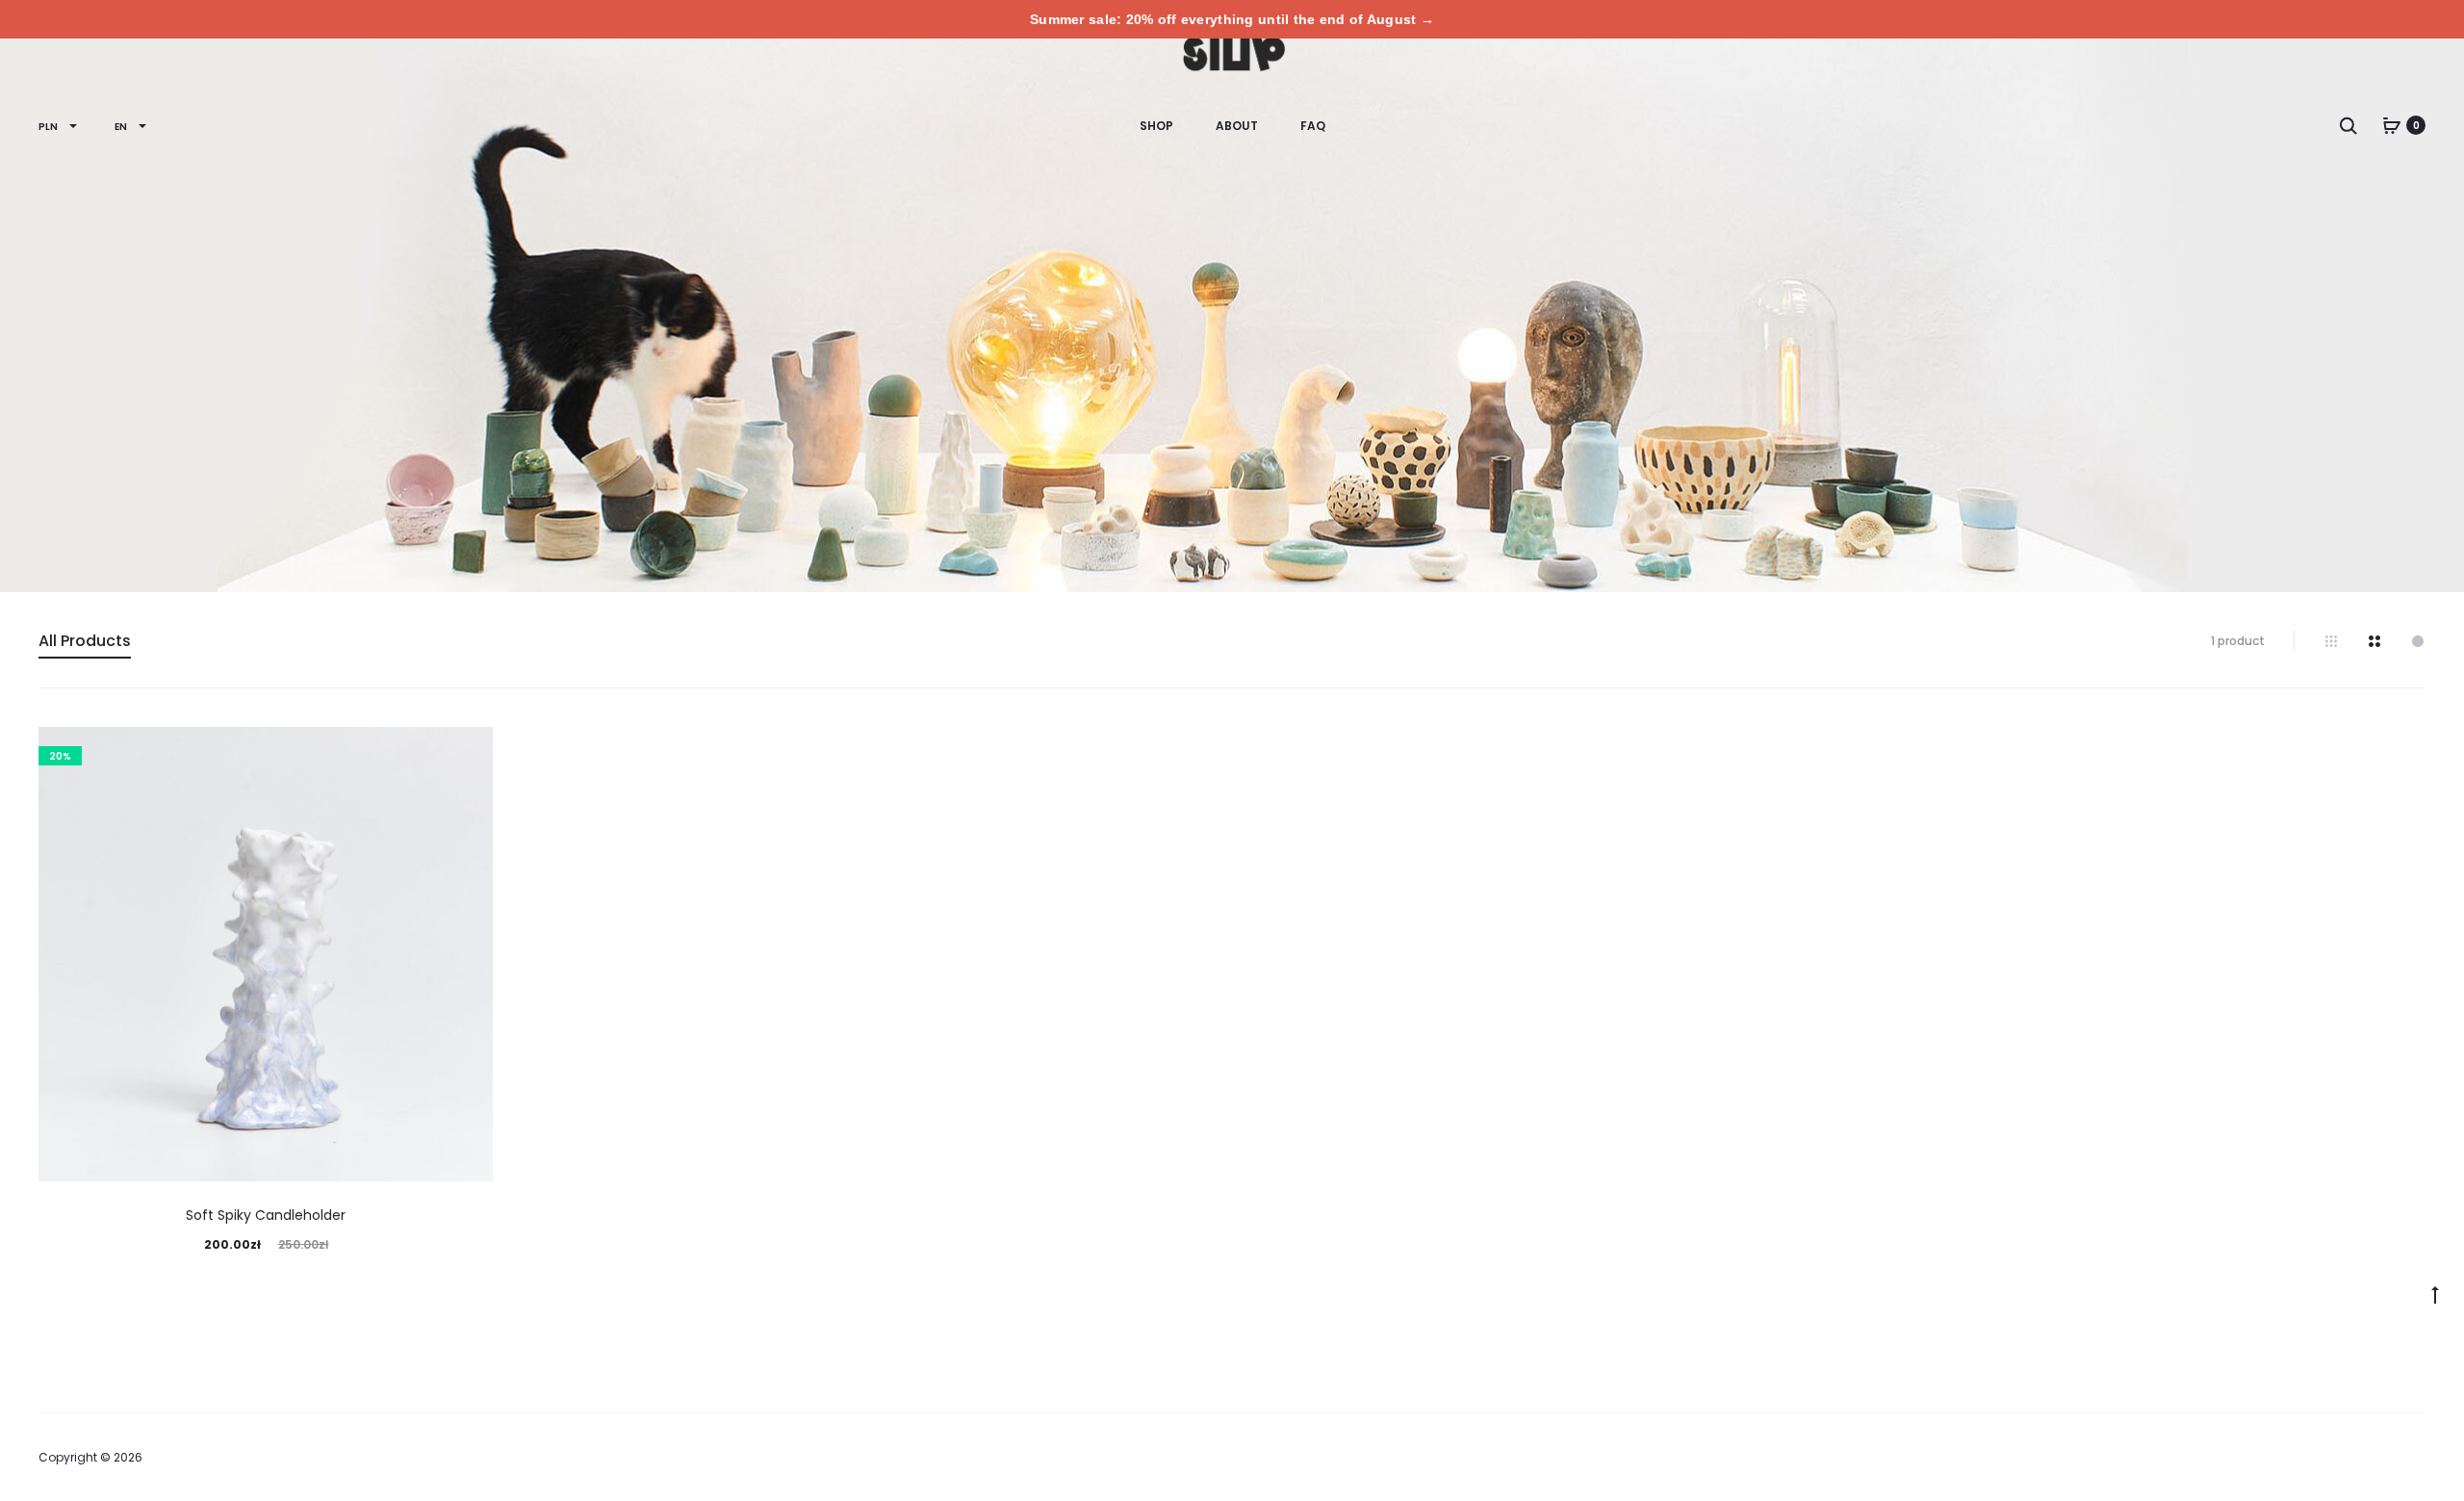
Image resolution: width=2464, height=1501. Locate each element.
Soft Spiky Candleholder (266, 1215)
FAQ (1313, 126)
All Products (85, 641)
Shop (1156, 126)
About (1237, 126)
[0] (2392, 125)
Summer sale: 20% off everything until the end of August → (1232, 19)
